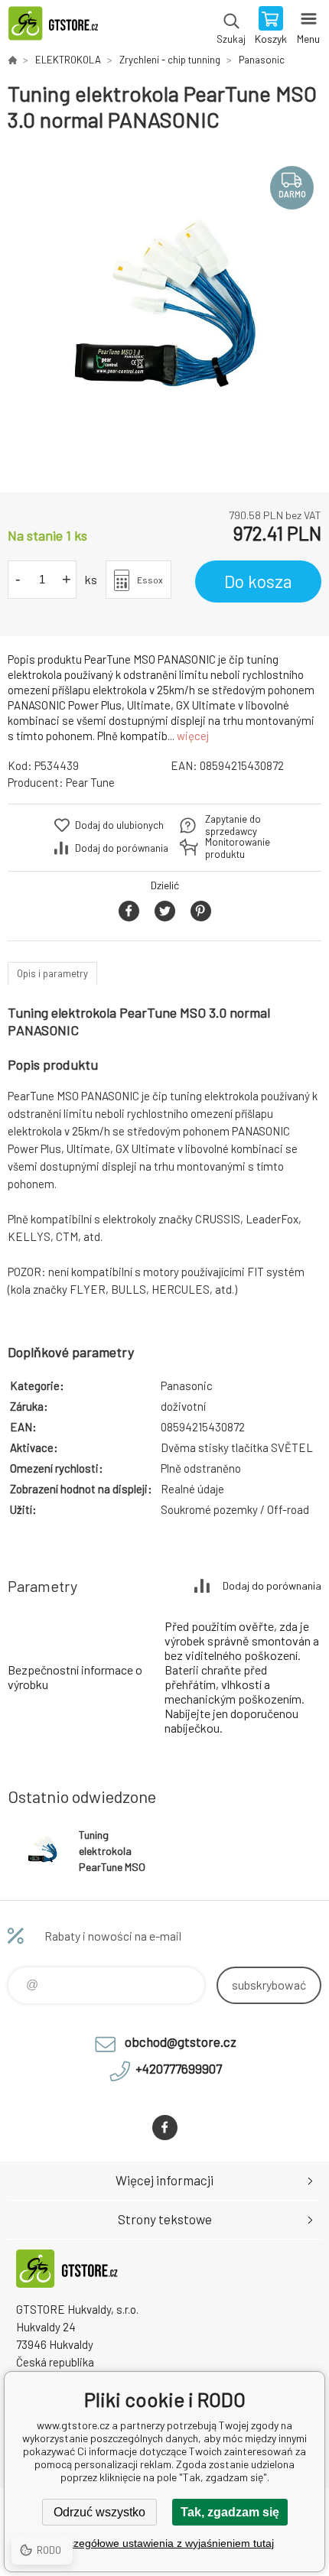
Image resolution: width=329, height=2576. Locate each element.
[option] (164, 313)
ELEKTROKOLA (68, 60)
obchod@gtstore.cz (181, 2042)
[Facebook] (165, 2128)
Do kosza (258, 581)
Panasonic (262, 60)
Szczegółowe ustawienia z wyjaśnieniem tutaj (165, 2543)
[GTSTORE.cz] (12, 60)
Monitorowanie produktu (238, 848)
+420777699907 (179, 2068)
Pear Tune (90, 782)
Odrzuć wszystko (99, 2512)
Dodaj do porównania (122, 848)
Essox (150, 580)
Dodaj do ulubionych (119, 825)
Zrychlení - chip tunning (170, 60)
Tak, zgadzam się (230, 2512)
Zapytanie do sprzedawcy (233, 825)
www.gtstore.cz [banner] (60, 27)
